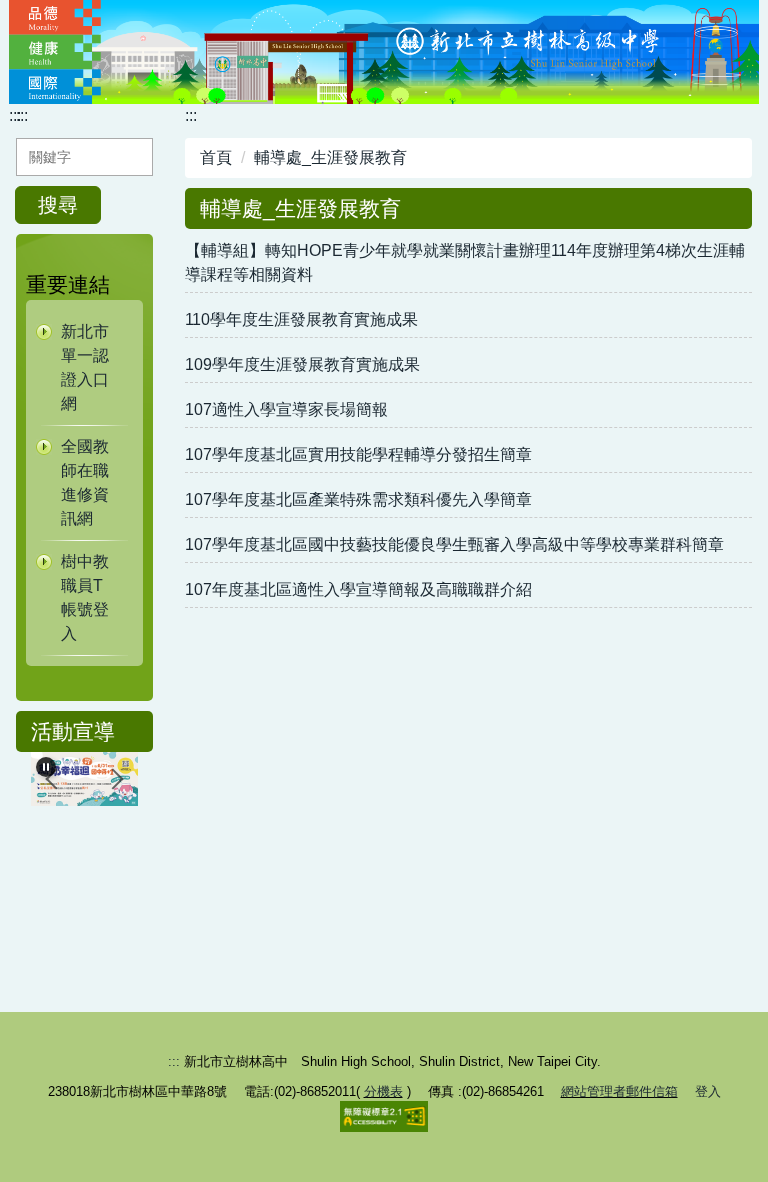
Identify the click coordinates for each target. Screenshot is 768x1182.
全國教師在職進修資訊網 (85, 482)
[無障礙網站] (384, 1115)
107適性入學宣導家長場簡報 (286, 409)
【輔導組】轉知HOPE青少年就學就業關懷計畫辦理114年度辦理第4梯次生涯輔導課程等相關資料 (465, 262)
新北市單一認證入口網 (85, 367)
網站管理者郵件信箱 (619, 1091)
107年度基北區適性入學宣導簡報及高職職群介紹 (358, 589)
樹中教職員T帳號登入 (85, 597)
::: (15, 115)
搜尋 (58, 205)
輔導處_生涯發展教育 (330, 157)
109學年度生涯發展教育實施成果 (302, 364)
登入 (708, 1091)
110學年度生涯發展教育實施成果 (301, 319)
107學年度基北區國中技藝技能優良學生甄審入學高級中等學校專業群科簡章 (454, 544)
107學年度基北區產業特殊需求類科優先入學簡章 (358, 499)
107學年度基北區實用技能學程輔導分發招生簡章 (358, 454)
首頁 (216, 157)
